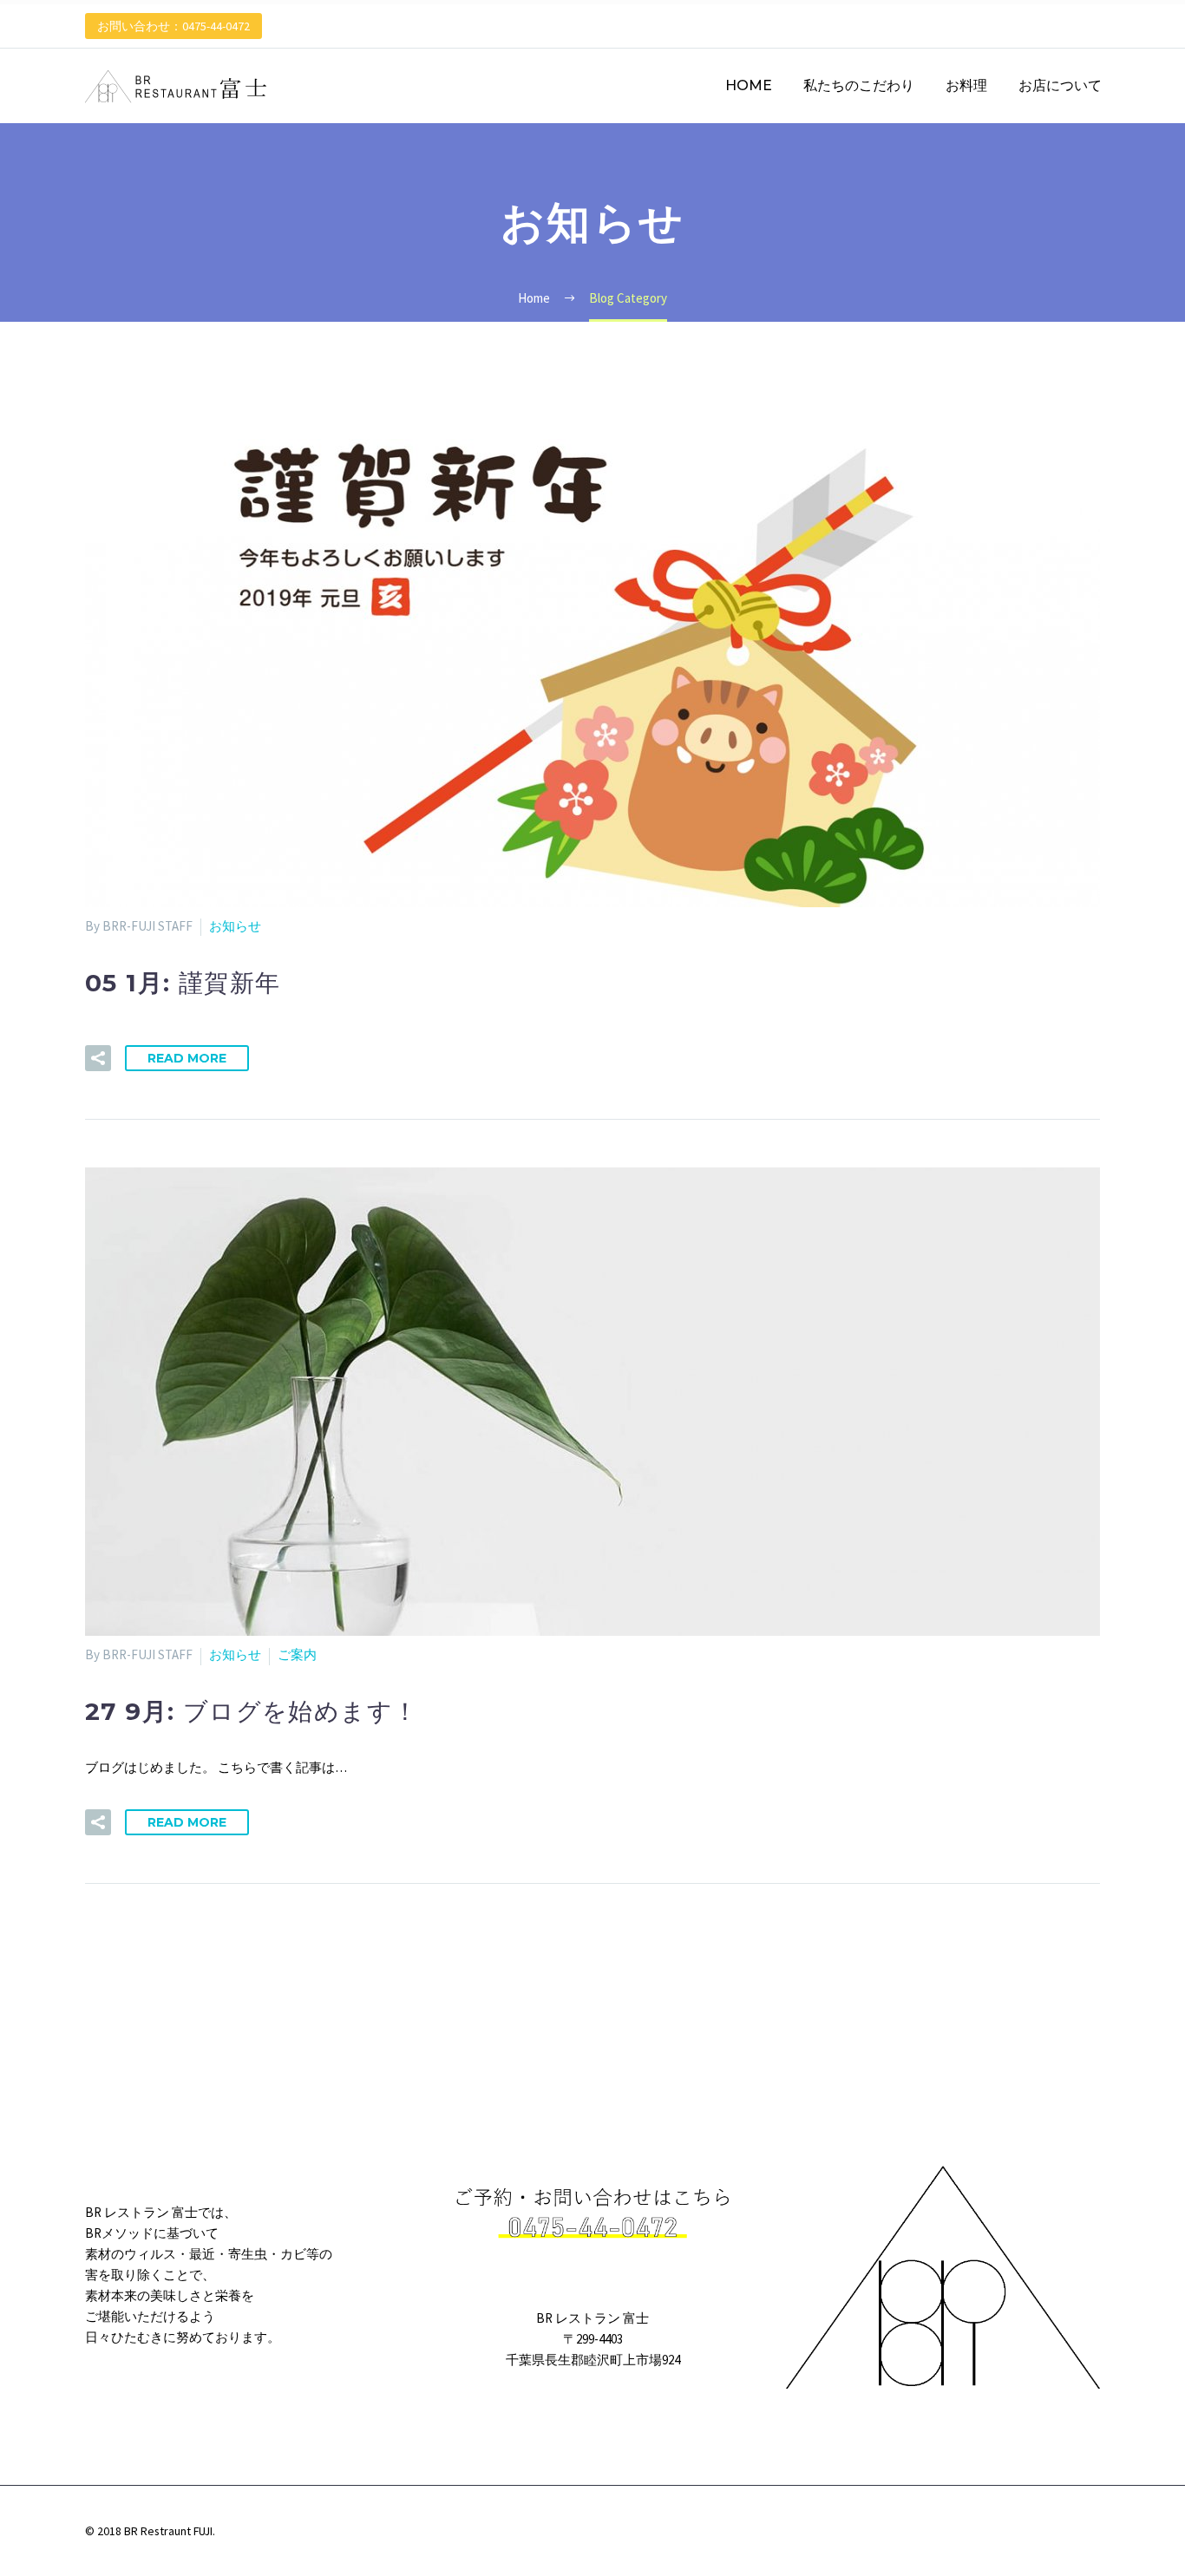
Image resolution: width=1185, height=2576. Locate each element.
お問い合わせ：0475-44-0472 (173, 26)
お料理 (966, 85)
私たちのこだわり (859, 85)
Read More (187, 1058)
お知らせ (235, 926)
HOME (749, 85)
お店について (1060, 85)
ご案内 (297, 1654)
